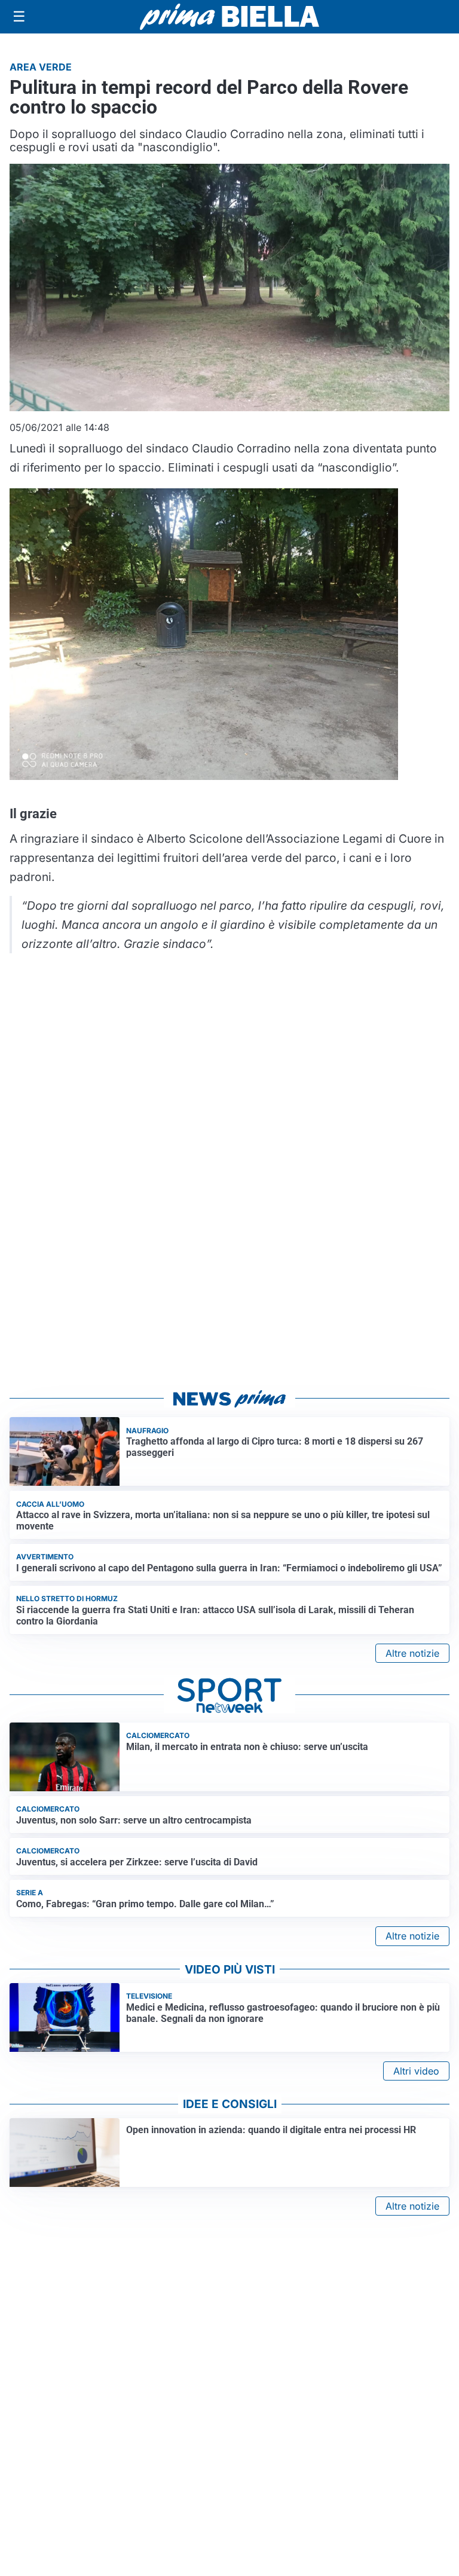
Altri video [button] (416, 2071)
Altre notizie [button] (412, 1653)
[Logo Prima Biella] (229, 16)
